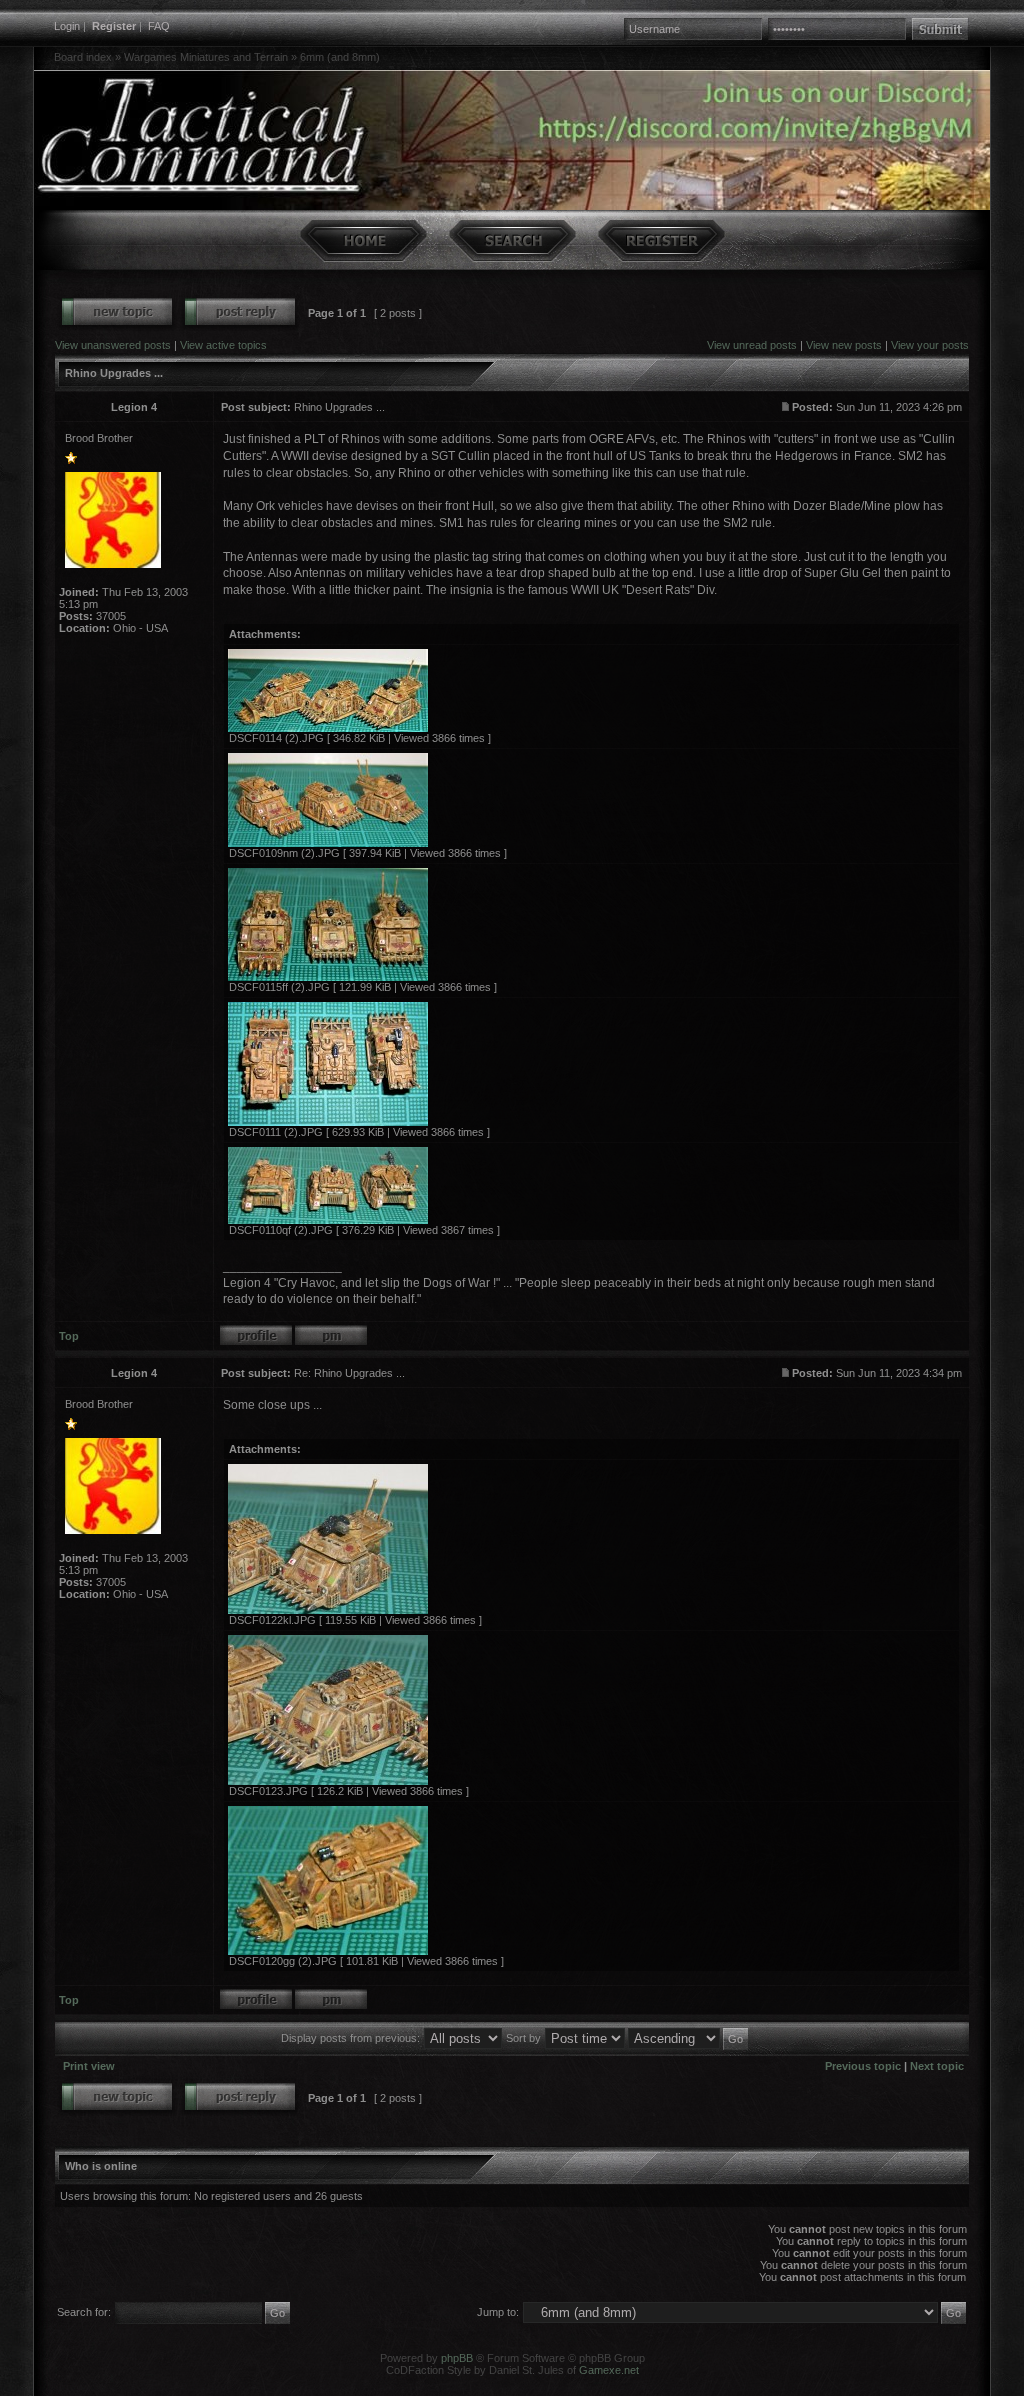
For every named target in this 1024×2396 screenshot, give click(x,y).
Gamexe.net (609, 2370)
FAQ (159, 26)
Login (67, 26)
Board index (83, 57)
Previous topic (863, 2066)
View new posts (844, 345)
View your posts (930, 345)
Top (69, 1336)
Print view (89, 2066)
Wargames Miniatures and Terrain (206, 57)
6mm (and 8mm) (340, 57)
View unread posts (752, 345)
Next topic (937, 2066)
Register (114, 26)
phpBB (457, 2358)
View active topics (223, 345)
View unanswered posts (113, 345)
